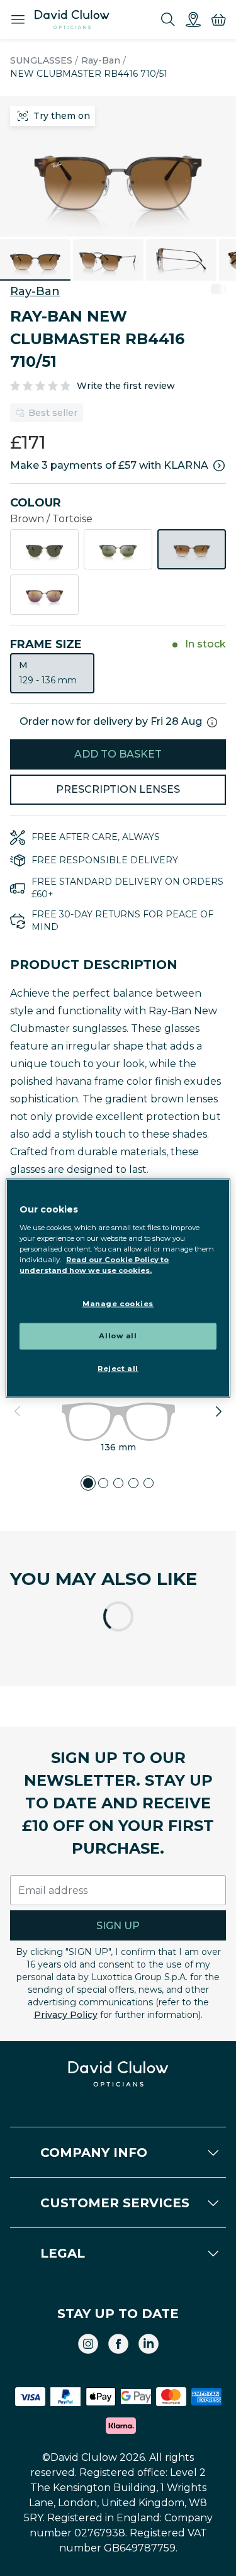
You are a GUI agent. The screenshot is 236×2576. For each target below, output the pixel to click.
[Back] (18, 1411)
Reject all (118, 1368)
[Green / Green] (118, 549)
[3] (118, 1483)
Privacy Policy (66, 2015)
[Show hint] (212, 722)
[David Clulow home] (118, 2074)
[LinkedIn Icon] (149, 2344)
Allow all (118, 1335)
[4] (133, 1483)
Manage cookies (118, 1304)
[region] (118, 1288)
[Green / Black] (44, 549)
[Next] (218, 1411)
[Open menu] (18, 20)
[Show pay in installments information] (219, 466)
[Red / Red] (44, 595)
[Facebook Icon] (118, 2344)
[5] (149, 1483)
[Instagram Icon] (88, 2344)
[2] (103, 1483)
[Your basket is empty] (218, 20)
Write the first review (126, 386)
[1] (88, 1483)
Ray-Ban (101, 60)
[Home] (72, 20)
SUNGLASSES (41, 60)
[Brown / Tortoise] (192, 549)
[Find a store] (193, 20)
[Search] (168, 20)
